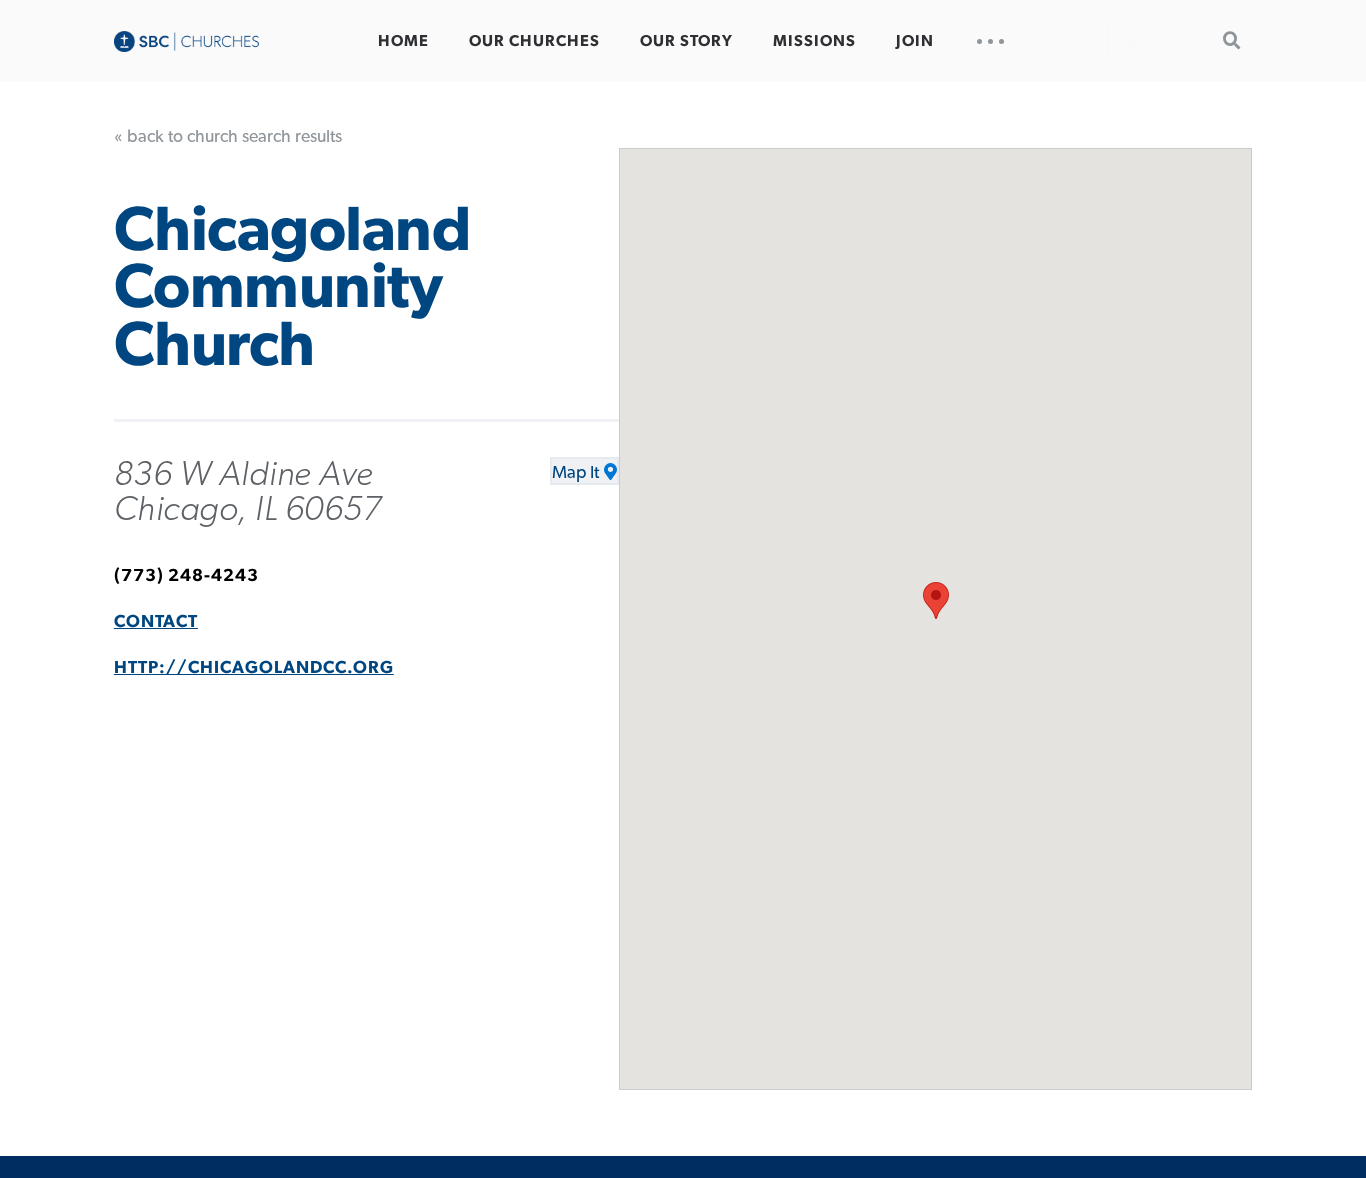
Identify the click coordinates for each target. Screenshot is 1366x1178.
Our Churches (534, 41)
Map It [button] (575, 473)
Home (403, 41)
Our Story (686, 41)
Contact (156, 622)
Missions (814, 41)
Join (915, 41)
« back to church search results (228, 137)
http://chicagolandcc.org (254, 668)
